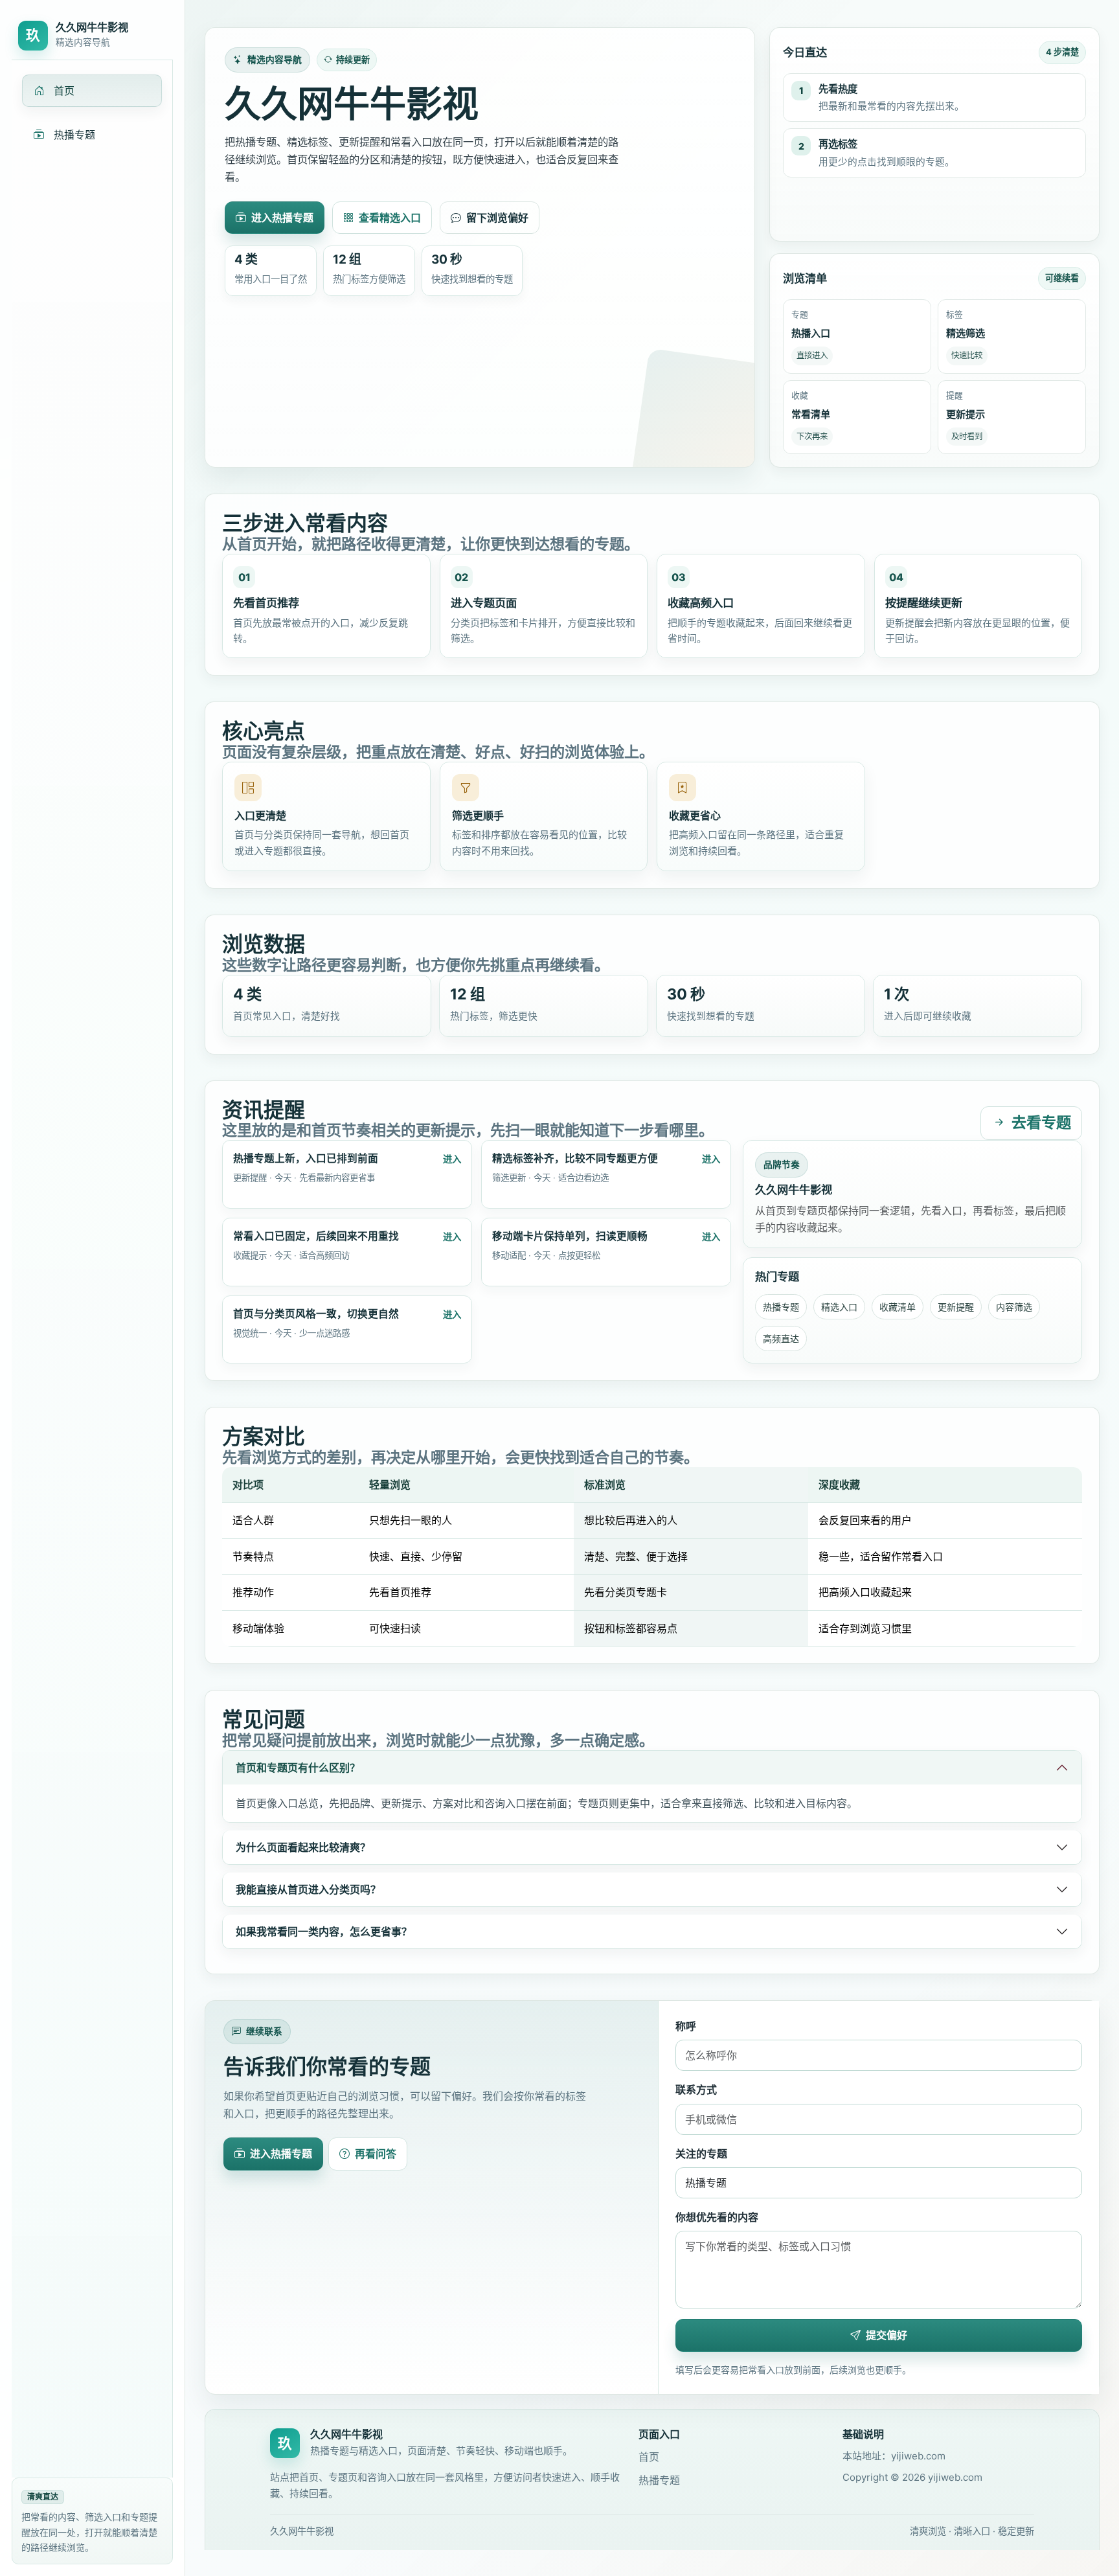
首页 (649, 2457)
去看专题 (1041, 1123)
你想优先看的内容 (717, 2217)
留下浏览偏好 (497, 218)
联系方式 (696, 2090)
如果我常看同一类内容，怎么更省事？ (324, 1932)
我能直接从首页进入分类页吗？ (308, 1889)
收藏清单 (898, 1307)
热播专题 (781, 1307)
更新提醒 (956, 1307)
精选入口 (839, 1307)
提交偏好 (887, 2335)
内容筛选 (1014, 1307)
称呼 (686, 2026)
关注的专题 (701, 2154)
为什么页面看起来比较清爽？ (303, 1847)
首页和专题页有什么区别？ (298, 1768)
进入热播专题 (282, 218)
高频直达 (781, 1339)
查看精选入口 (390, 218)
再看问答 (376, 2154)
